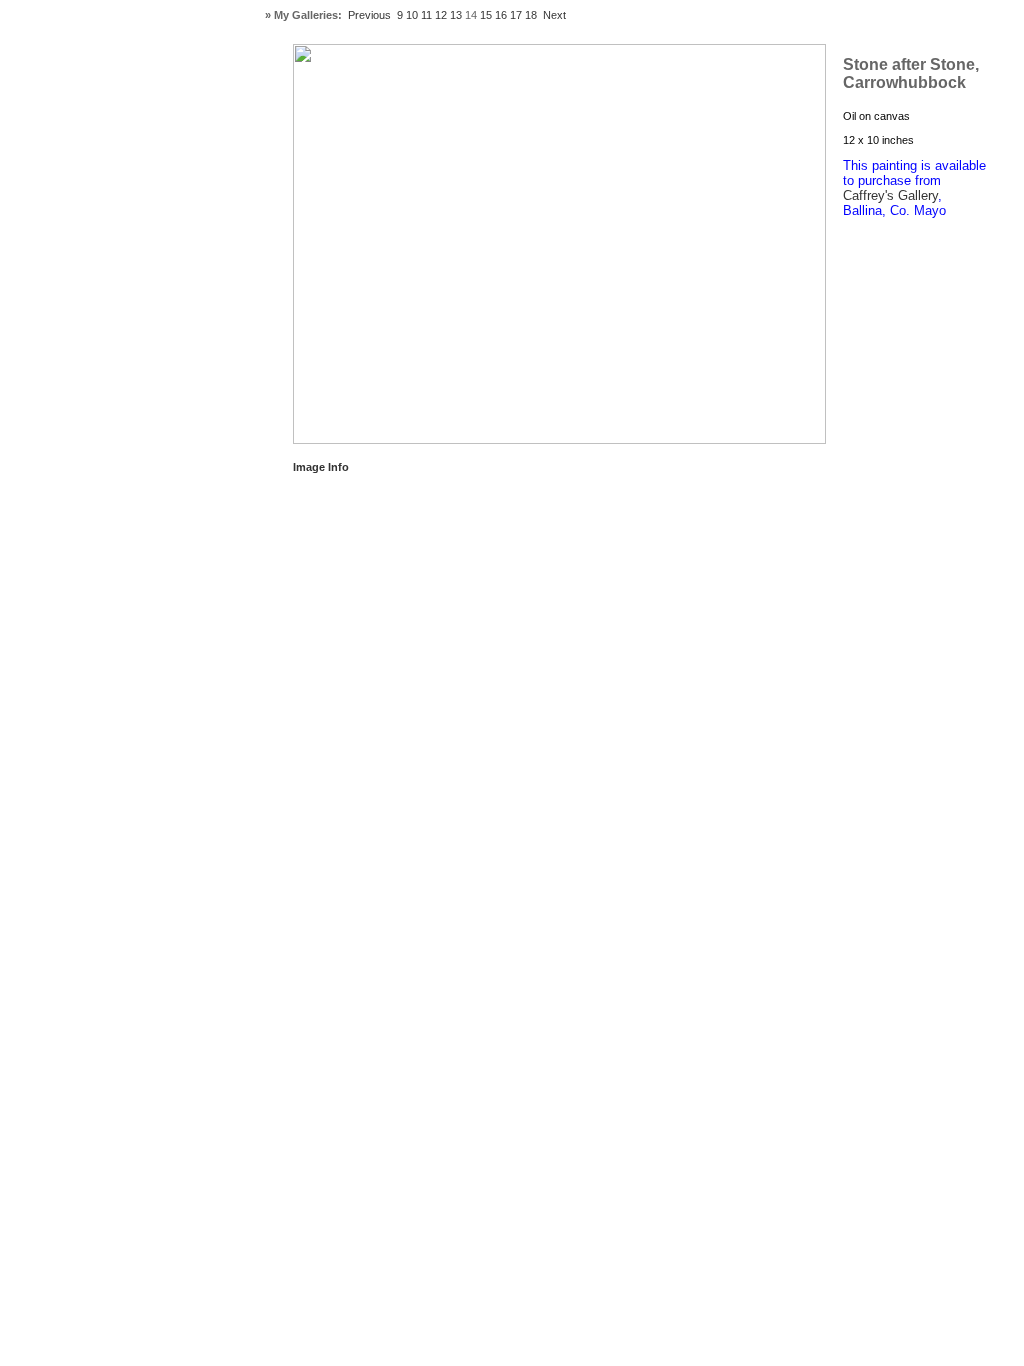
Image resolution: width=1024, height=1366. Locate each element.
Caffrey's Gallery (890, 195)
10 (412, 15)
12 (441, 15)
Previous (369, 15)
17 (516, 15)
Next (554, 15)
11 (426, 15)
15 (486, 15)
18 (531, 15)
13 (456, 15)
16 (501, 15)
